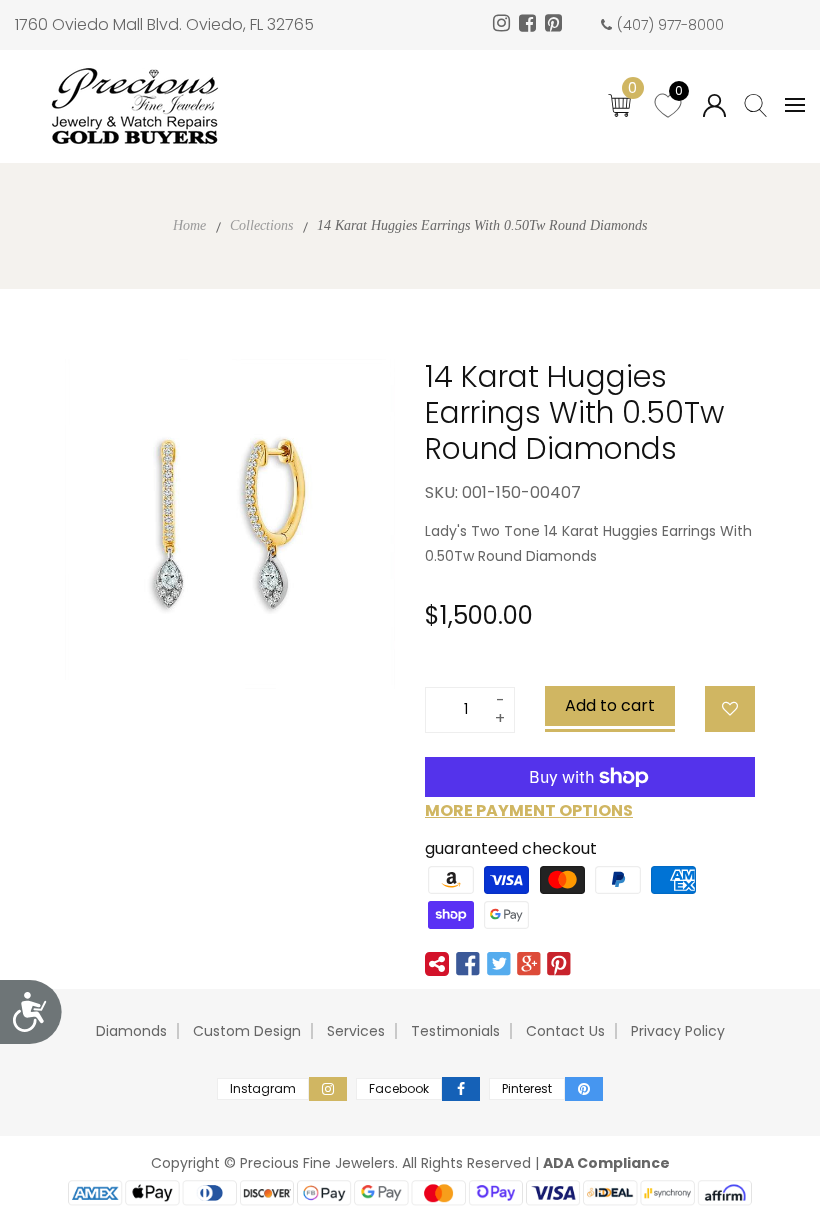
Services (356, 1031)
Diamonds (131, 1031)
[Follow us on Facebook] (468, 964)
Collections (261, 225)
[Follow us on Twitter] (498, 964)
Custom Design (247, 1031)
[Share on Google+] (529, 964)
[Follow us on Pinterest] (559, 964)
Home (189, 225)
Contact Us (565, 1031)
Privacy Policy (678, 1031)
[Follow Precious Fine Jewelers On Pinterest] (556, 25)
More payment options (529, 810)
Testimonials (455, 1031)
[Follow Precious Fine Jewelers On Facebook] (530, 25)
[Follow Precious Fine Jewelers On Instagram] (504, 25)
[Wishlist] (730, 709)
